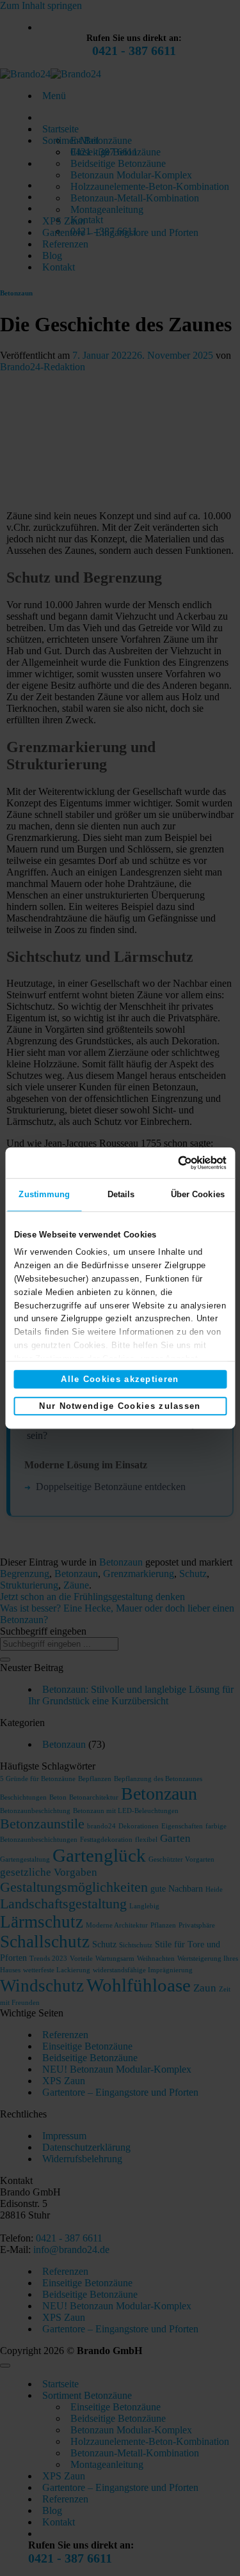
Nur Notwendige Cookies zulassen (120, 1406)
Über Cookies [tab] (198, 1194)
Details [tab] (121, 1194)
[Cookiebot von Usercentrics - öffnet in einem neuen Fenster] (172, 1163)
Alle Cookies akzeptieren (120, 1379)
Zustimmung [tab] (44, 1194)
